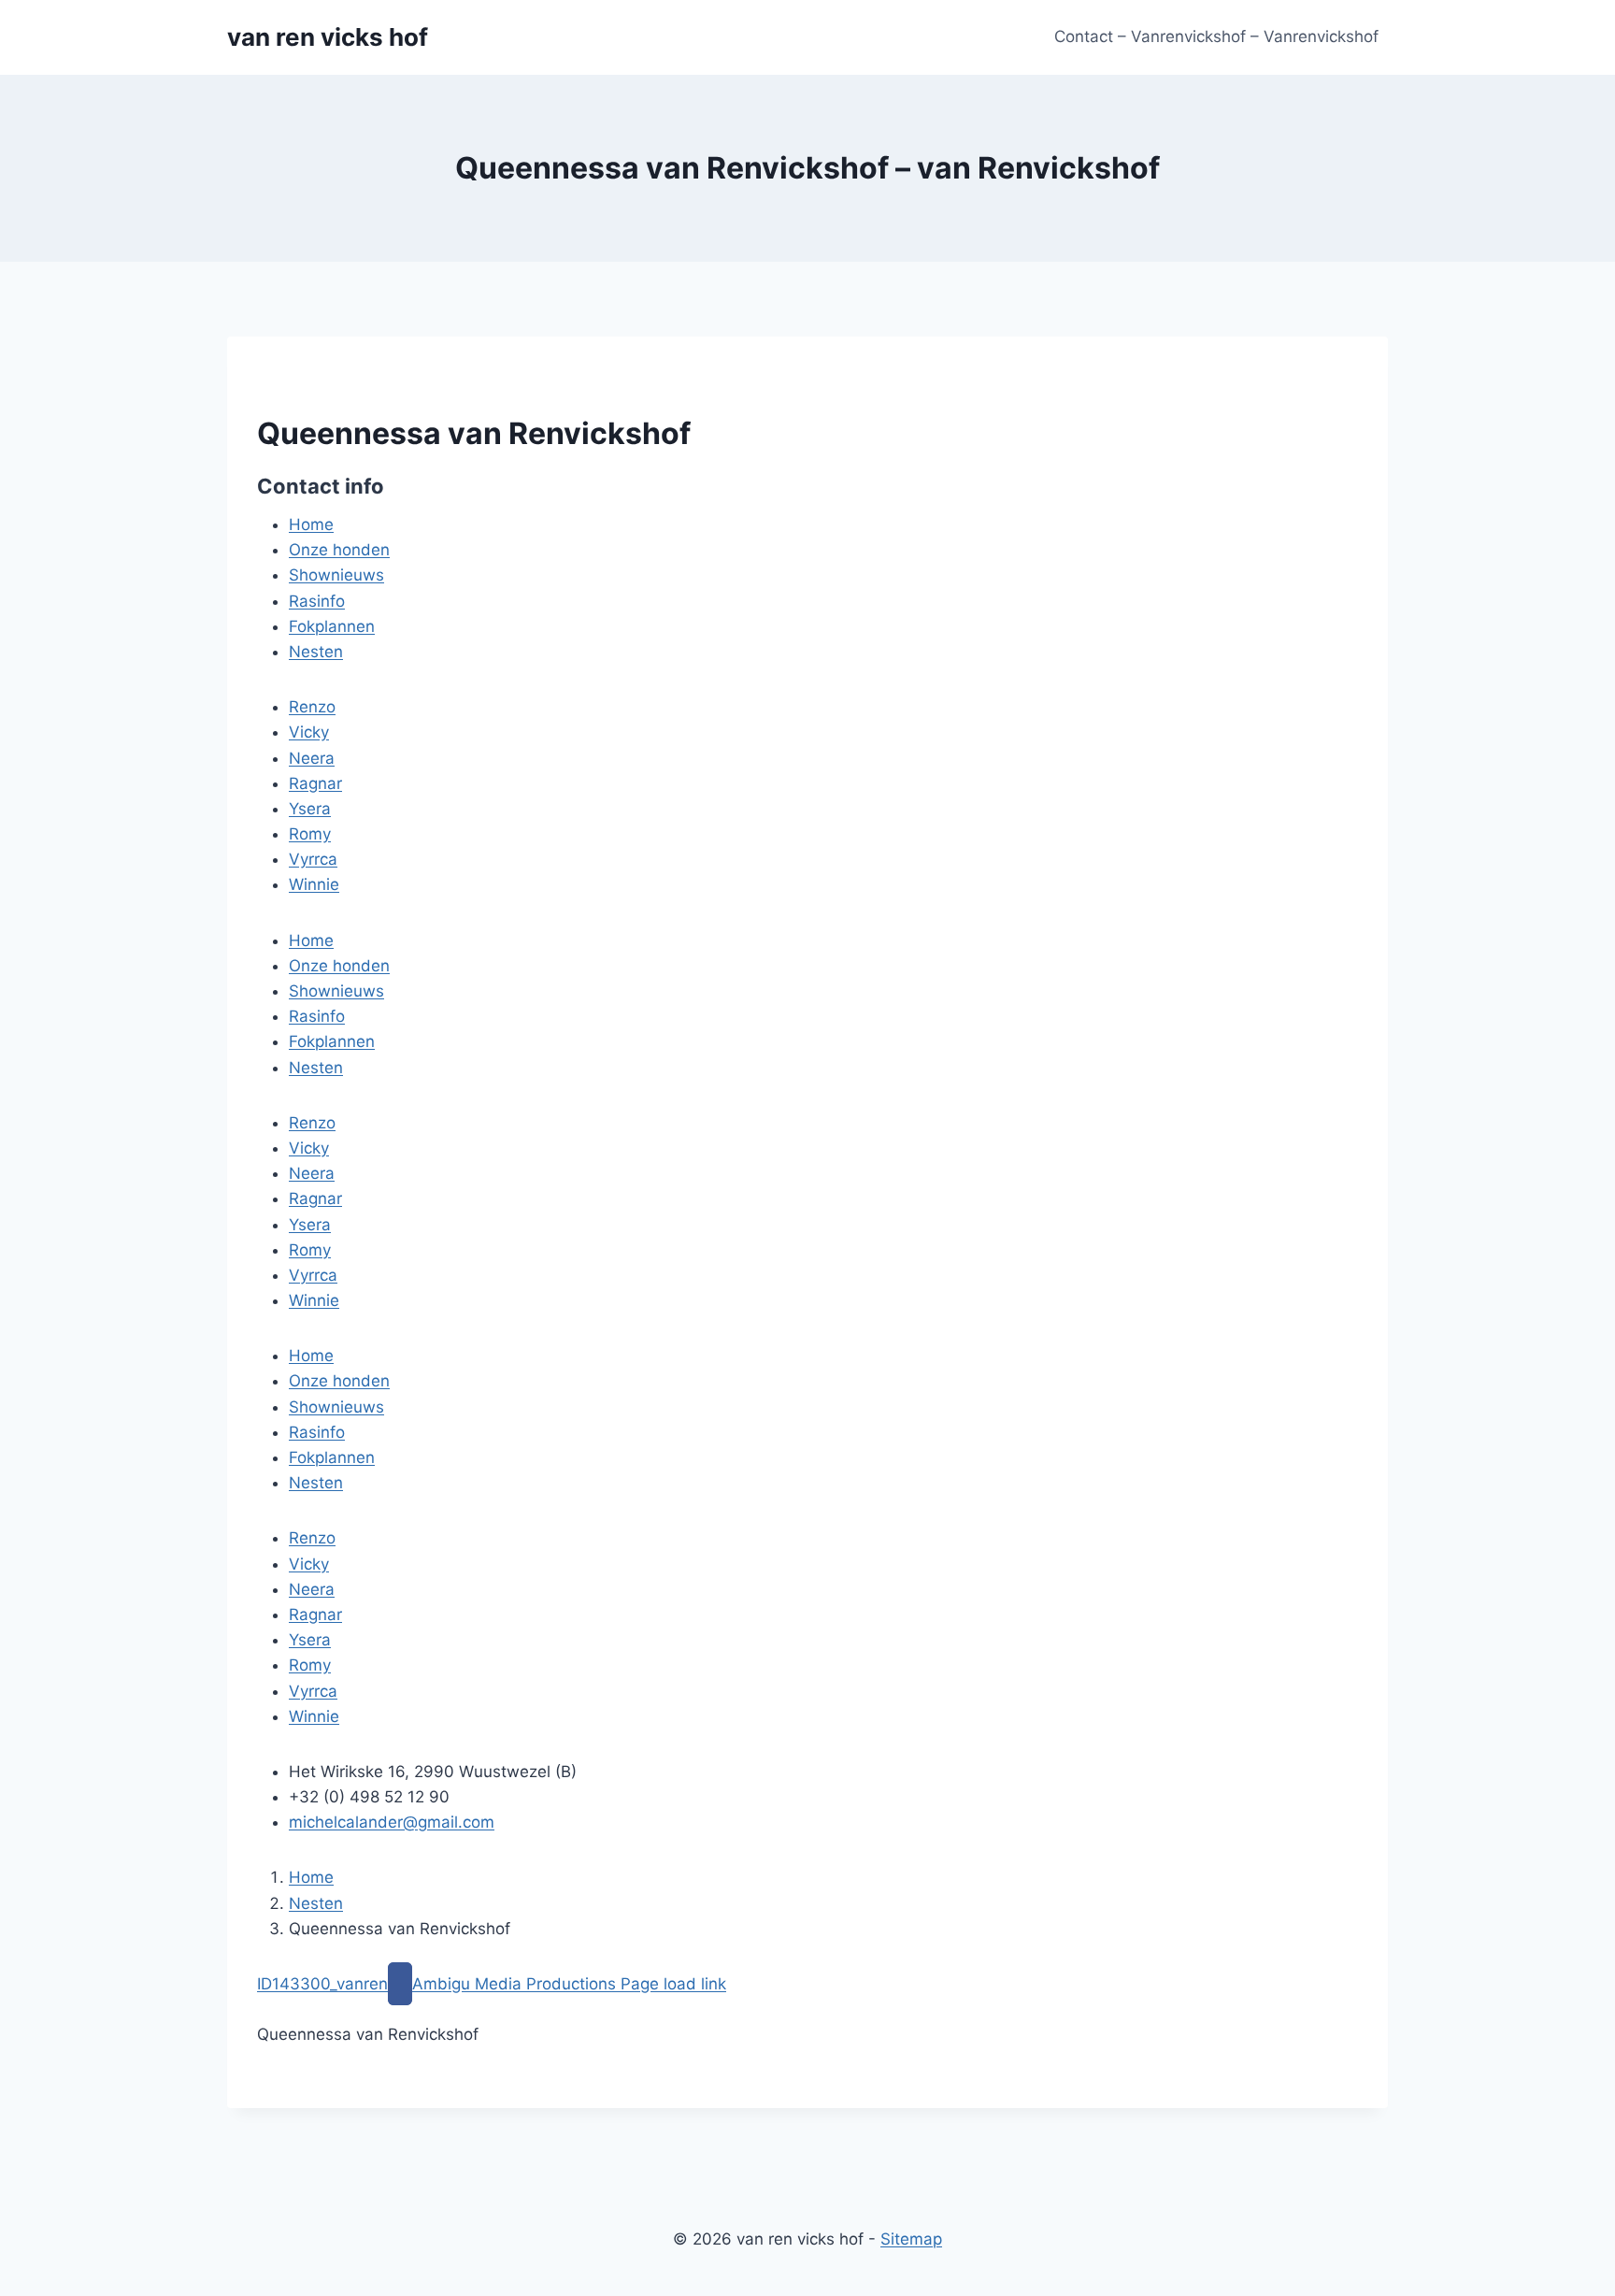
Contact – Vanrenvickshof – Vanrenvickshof (1216, 36)
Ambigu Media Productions (516, 1984)
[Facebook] (400, 1984)
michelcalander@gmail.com (392, 1822)
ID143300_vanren (322, 1984)
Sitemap (911, 2239)
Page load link (673, 1984)
